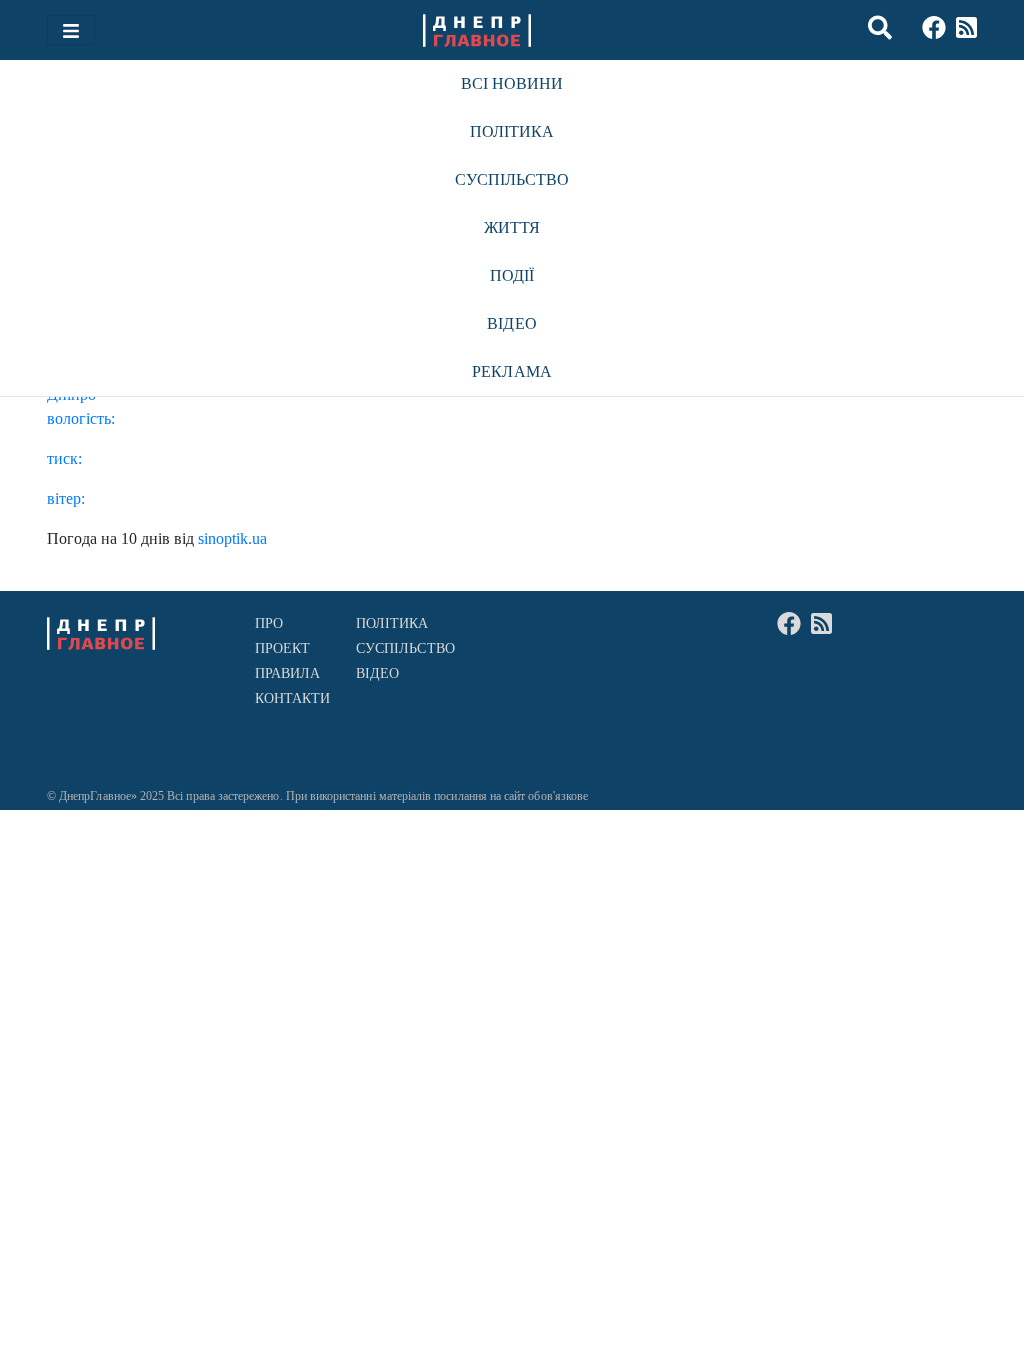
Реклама (512, 371)
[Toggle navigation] (71, 30)
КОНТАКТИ (293, 698)
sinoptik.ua (232, 538)
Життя (512, 227)
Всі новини (512, 83)
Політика (512, 131)
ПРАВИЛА (288, 673)
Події (512, 275)
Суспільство (512, 179)
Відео (511, 323)
